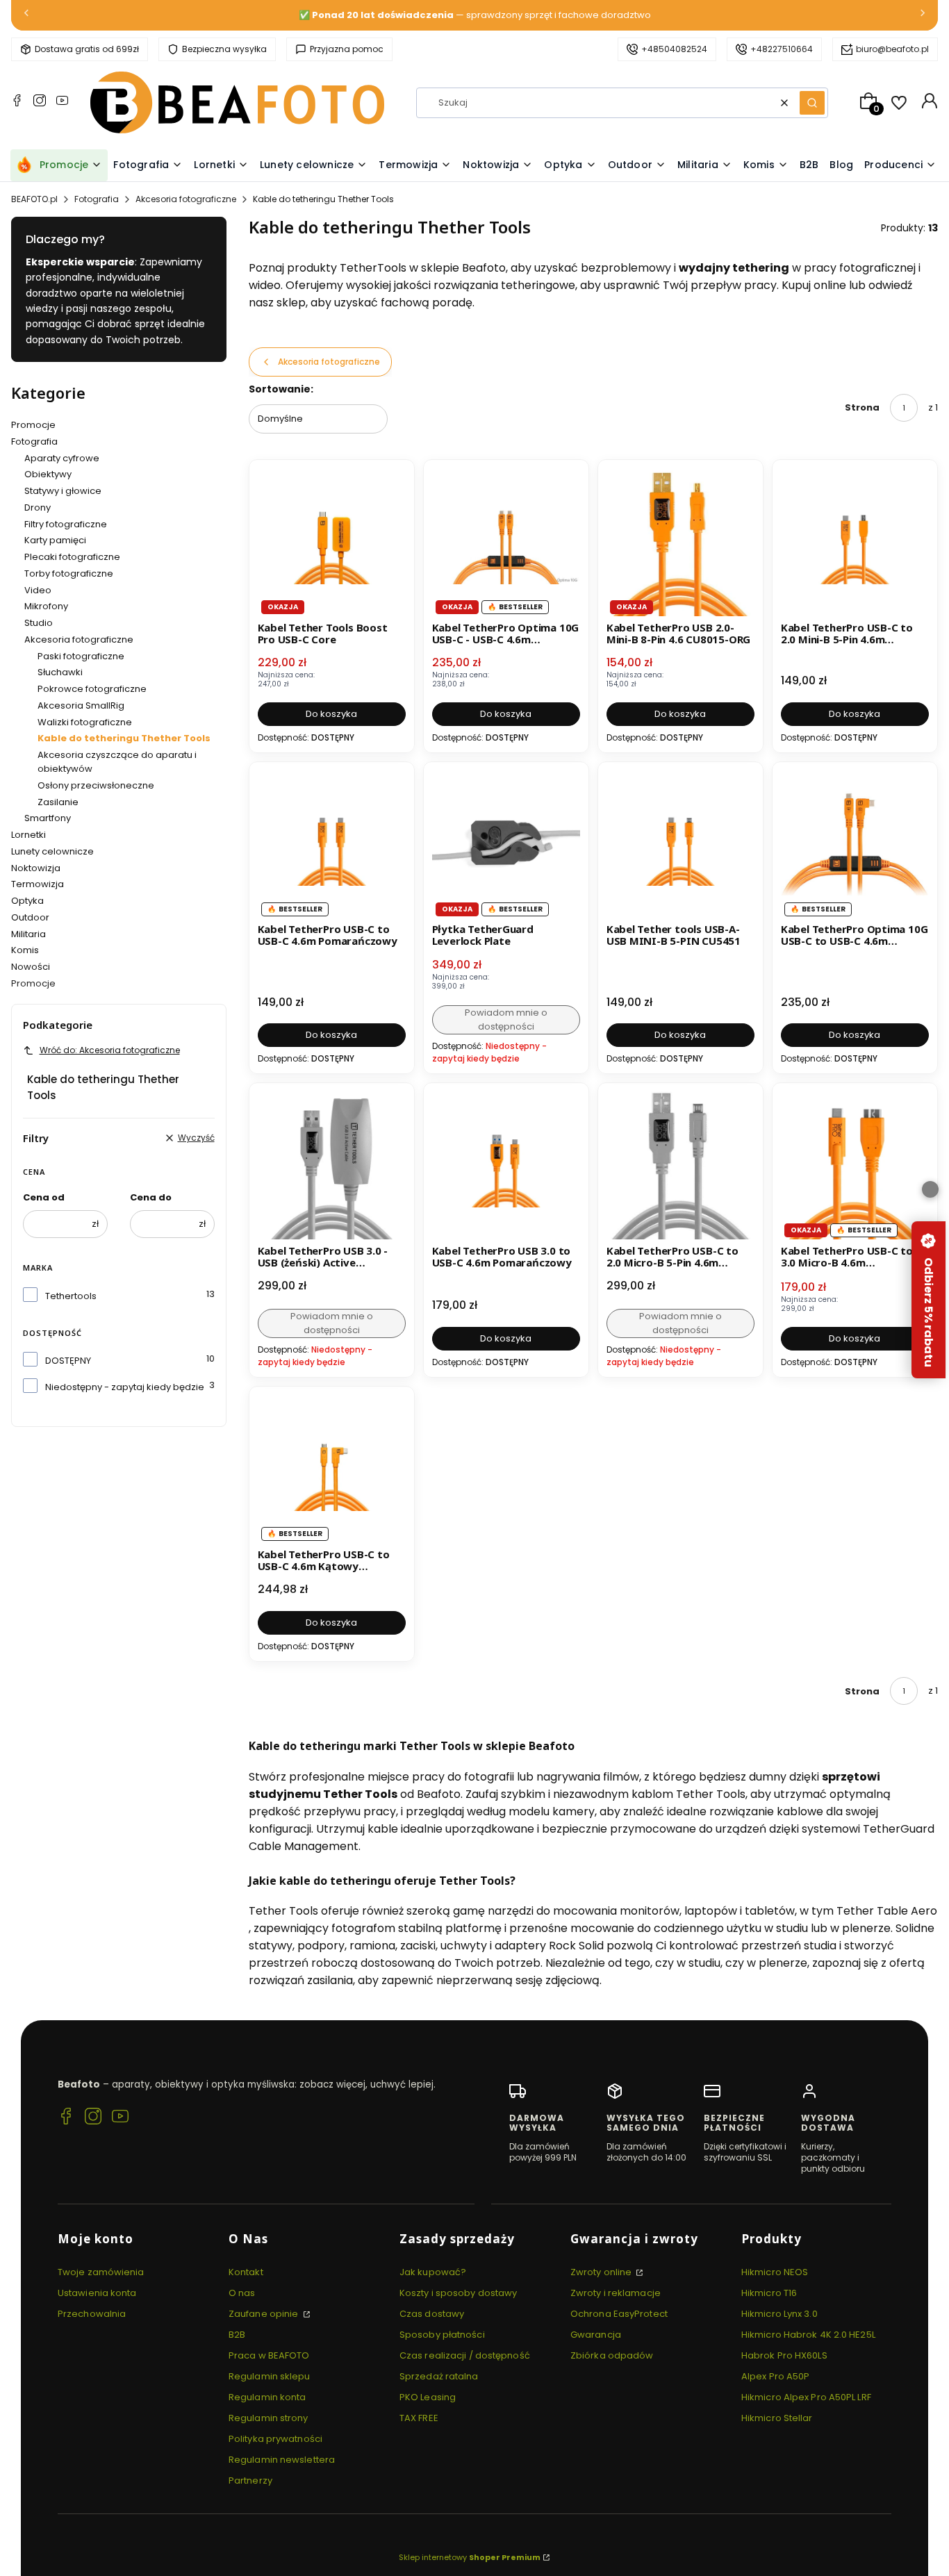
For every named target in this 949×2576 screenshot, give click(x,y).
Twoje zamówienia (101, 2272)
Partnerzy (250, 2480)
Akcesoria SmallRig (81, 705)
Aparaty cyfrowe (62, 458)
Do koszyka (331, 714)
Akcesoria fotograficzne (186, 199)
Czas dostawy (432, 2314)
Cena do (151, 1197)
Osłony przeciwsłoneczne (96, 785)
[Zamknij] (930, 1189)
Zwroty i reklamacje (616, 2293)
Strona (862, 407)
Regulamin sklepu (270, 2376)
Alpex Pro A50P (775, 2376)
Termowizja (38, 884)
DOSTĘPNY (68, 1361)
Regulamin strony (269, 2418)
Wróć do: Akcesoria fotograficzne (110, 1050)
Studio (39, 623)
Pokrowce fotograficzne (92, 689)
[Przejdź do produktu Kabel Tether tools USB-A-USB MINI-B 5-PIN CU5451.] (680, 844)
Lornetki (28, 835)
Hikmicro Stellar (777, 2418)
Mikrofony (46, 606)
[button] (812, 103)
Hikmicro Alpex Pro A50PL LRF (806, 2397)
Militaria (28, 934)
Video (38, 590)
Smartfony (48, 818)
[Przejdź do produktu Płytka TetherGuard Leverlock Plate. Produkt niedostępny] (506, 844)
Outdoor (30, 917)
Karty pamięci (55, 540)
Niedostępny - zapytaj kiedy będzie (125, 1387)
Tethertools (71, 1296)
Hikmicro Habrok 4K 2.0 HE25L (808, 2335)
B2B (237, 2335)
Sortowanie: (281, 389)
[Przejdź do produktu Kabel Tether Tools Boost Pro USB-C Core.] (332, 542)
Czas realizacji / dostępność (465, 2355)
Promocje (33, 425)
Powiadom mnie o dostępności (506, 1019)
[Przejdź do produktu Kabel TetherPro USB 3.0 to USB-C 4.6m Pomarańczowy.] (506, 1165)
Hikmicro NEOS (775, 2272)
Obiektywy (48, 474)
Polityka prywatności (275, 2439)
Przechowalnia (92, 2314)
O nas (242, 2293)
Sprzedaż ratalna (439, 2376)
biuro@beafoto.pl (892, 49)
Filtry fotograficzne (66, 524)
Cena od (44, 1197)
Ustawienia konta (97, 2293)
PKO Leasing (428, 2397)
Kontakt (246, 2272)
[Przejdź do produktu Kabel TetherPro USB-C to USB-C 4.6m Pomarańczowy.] (332, 844)
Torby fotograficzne (69, 573)
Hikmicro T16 (769, 2293)
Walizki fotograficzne (85, 722)
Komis (25, 950)
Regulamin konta (267, 2397)
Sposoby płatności (442, 2335)
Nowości (31, 967)
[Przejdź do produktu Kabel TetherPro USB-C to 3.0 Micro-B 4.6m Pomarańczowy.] (855, 1165)
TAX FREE (419, 2418)
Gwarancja (596, 2335)
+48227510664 (782, 49)
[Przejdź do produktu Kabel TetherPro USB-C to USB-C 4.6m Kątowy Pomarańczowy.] (332, 1469)
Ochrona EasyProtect (619, 2314)
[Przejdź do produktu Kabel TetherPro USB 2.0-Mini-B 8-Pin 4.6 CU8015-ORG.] (680, 542)
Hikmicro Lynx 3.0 (779, 2314)
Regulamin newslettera (282, 2460)
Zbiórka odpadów (612, 2355)
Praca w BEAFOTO (269, 2355)
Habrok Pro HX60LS (784, 2355)
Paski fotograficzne (81, 656)
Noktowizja (36, 868)
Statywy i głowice (63, 491)
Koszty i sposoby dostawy (458, 2293)
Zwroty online (602, 2272)
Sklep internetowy (470, 2557)
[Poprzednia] (26, 16)
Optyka (27, 901)
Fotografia (97, 199)
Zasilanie (58, 802)
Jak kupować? (433, 2272)
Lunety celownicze (52, 851)
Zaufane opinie (265, 2314)
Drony (38, 507)
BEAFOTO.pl (34, 199)
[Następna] (923, 16)
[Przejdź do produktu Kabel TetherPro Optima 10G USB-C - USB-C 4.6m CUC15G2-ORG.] (506, 542)
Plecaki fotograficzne (72, 557)
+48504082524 (674, 49)
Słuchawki (60, 672)
